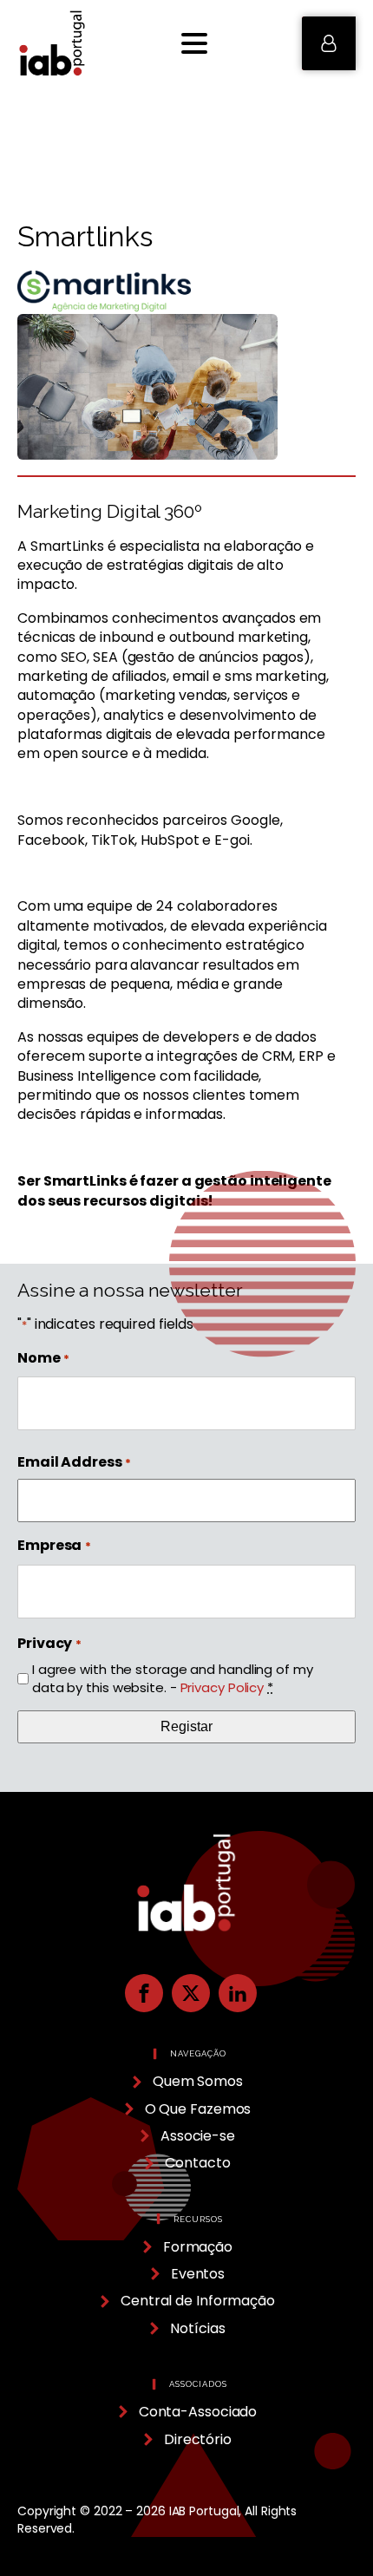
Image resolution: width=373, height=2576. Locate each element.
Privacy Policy (222, 1687)
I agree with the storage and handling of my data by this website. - (173, 1678)
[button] (329, 43)
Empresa (54, 1546)
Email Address (74, 1462)
